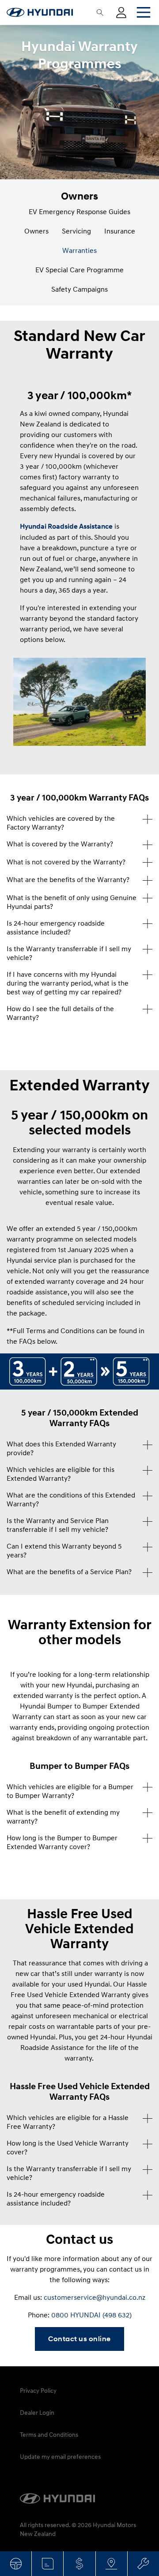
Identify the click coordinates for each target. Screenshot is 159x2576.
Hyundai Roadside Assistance (66, 526)
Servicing (76, 231)
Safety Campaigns (79, 289)
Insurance (120, 231)
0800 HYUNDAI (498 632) (91, 2315)
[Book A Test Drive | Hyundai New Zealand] (16, 2564)
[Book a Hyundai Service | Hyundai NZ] (143, 2564)
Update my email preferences (60, 2456)
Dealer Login (37, 2412)
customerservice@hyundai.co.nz (95, 2297)
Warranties (79, 250)
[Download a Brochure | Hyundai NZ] (47, 2564)
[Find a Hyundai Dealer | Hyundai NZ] (111, 2564)
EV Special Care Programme (79, 270)
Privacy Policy (38, 2390)
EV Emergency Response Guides (79, 211)
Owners (36, 231)
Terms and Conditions (49, 2434)
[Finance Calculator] (79, 2564)
